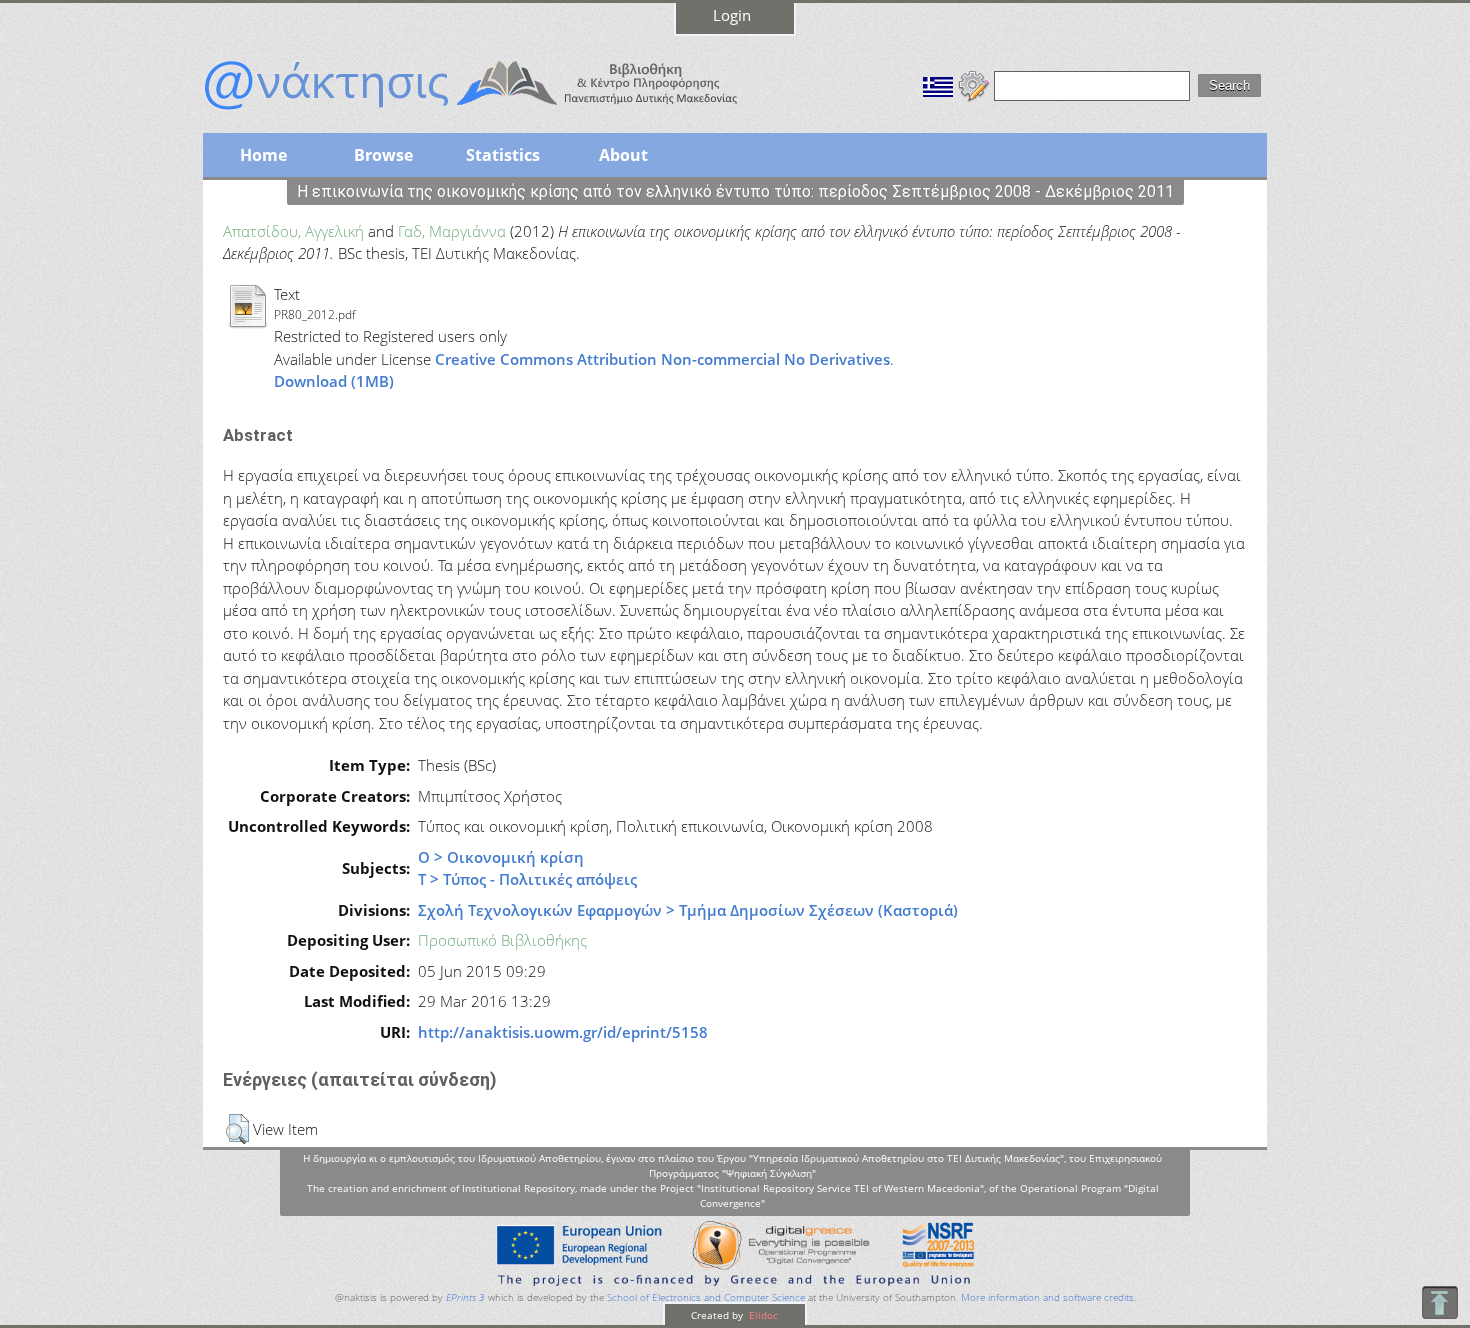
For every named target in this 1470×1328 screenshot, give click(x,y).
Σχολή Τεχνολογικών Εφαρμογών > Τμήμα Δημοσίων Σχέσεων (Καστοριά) (688, 910)
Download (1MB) (334, 381)
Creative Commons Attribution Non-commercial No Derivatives (662, 359)
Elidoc (762, 1315)
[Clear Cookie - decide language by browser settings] (974, 84)
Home (263, 155)
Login (732, 15)
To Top (1439, 1302)
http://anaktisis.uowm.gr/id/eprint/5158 (563, 1032)
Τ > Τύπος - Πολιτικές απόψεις (527, 879)
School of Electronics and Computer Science (706, 1297)
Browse (383, 155)
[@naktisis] (503, 112)
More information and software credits (1047, 1297)
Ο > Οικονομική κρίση (501, 857)
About (623, 155)
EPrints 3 (465, 1297)
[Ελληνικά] (938, 84)
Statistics (503, 155)
